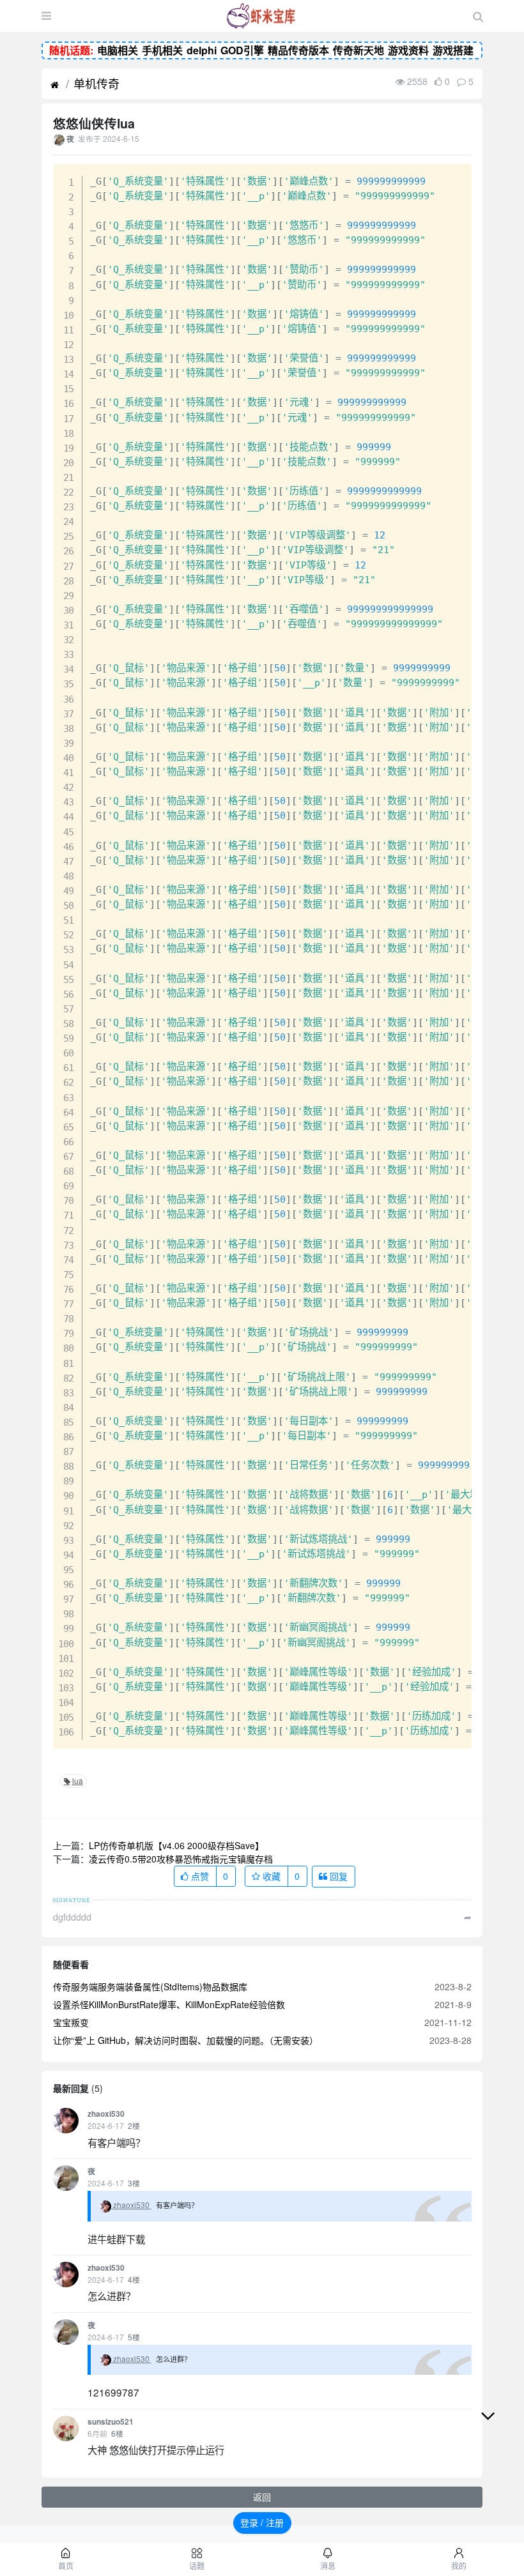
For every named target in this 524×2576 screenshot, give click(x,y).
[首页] (55, 85)
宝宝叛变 (71, 2022)
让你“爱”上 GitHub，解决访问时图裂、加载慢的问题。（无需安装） (186, 2040)
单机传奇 (96, 83)
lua (78, 1780)
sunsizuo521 (111, 2422)
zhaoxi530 (106, 2114)
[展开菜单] (46, 16)
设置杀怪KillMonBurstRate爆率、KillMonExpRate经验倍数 (169, 2004)
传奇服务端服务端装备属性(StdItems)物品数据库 (150, 1986)
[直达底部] (498, 2426)
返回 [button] (262, 2497)
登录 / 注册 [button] (262, 2522)
